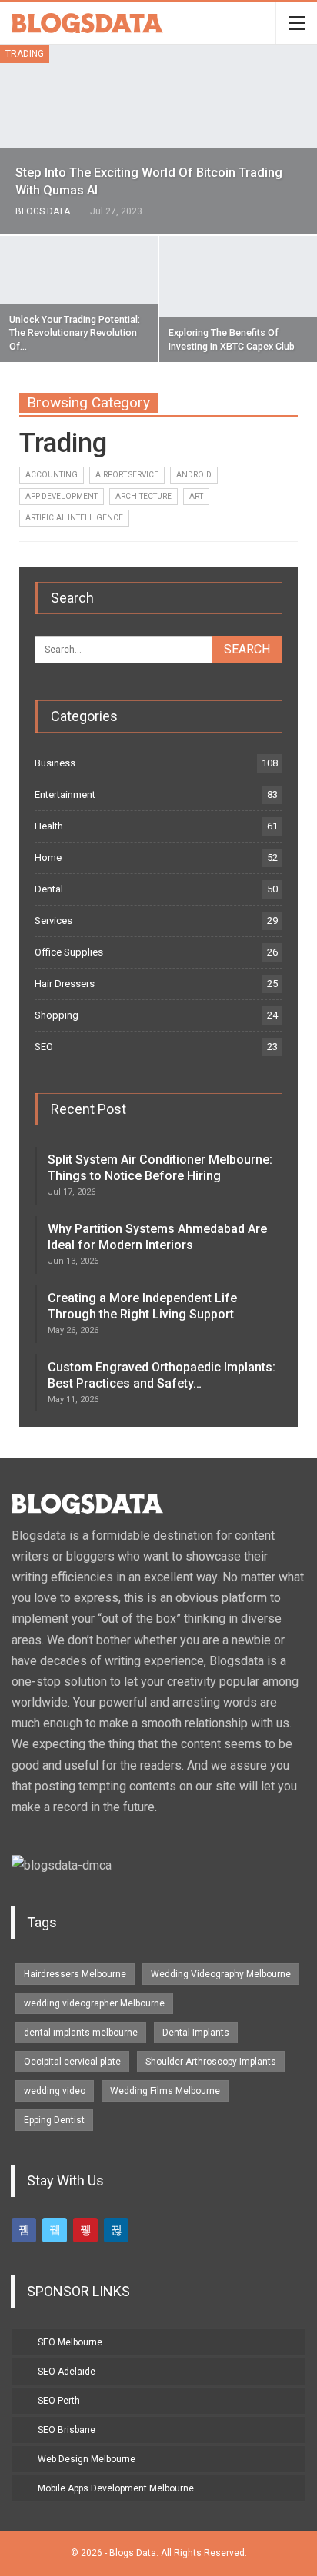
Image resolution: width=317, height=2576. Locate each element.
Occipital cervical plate (72, 2062)
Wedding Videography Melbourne (221, 1974)
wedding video (55, 2091)
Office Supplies (69, 952)
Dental (49, 889)
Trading (25, 54)
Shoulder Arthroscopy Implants (211, 2062)
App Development (62, 496)
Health (49, 826)
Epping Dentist (54, 2120)
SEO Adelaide (67, 2372)
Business (55, 763)
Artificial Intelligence (74, 518)
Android (194, 475)
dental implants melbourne (81, 2033)
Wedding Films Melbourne (165, 2091)
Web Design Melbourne (87, 2459)
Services (53, 921)
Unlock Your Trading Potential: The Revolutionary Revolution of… (75, 333)
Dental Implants (196, 2033)
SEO (44, 1047)
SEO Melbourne (70, 2342)
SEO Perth (59, 2401)
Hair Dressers (65, 984)
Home (48, 858)
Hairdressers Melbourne (75, 1974)
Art (196, 496)
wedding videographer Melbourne (94, 2003)
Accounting (52, 475)
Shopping (57, 1015)
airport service (127, 475)
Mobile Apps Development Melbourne (116, 2488)
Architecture (143, 496)
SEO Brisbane (67, 2430)
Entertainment (65, 794)
